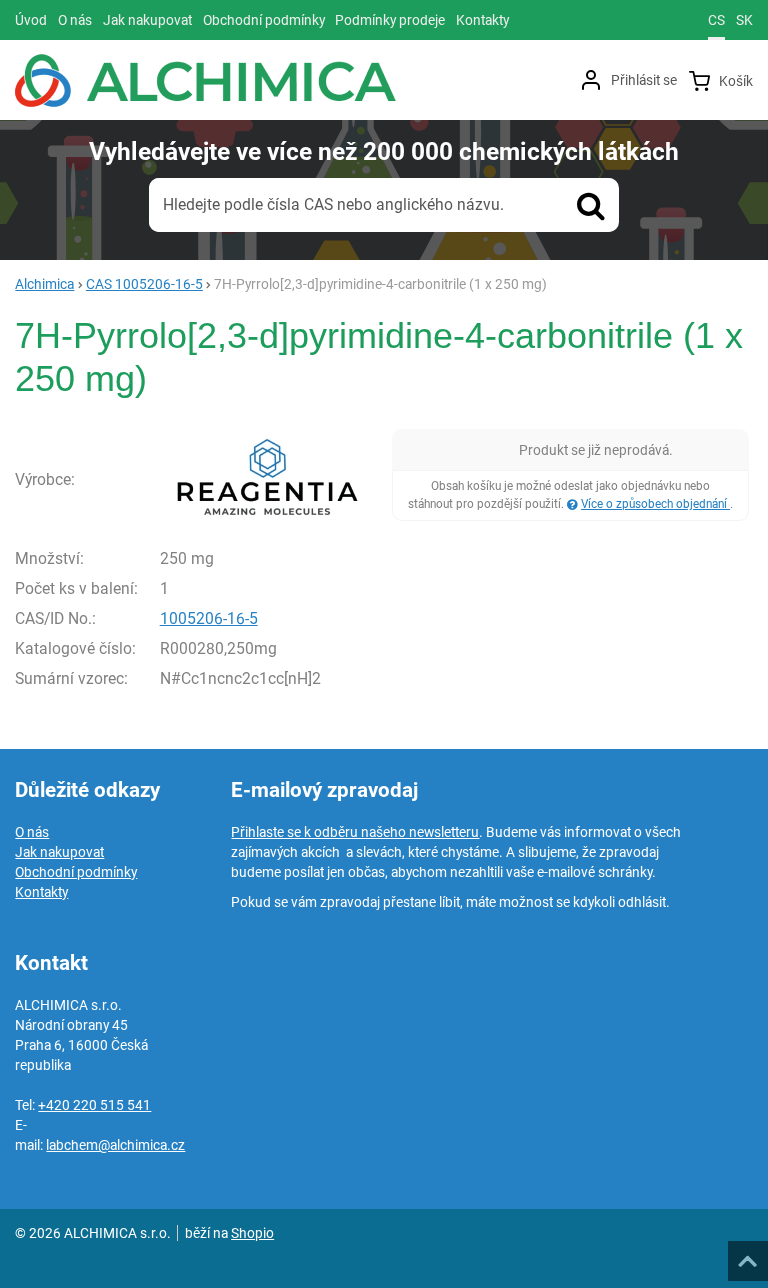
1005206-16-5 (209, 618)
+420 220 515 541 (94, 1105)
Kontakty (41, 892)
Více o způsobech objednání (655, 504)
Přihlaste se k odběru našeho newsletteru (355, 832)
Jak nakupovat (59, 852)
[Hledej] (591, 205)
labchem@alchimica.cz (115, 1145)
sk (744, 20)
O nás (32, 832)
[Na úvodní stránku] (205, 80)
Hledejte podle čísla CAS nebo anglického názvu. (333, 204)
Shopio (252, 1233)
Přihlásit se (644, 80)
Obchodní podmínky (76, 872)
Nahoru (750, 1255)
